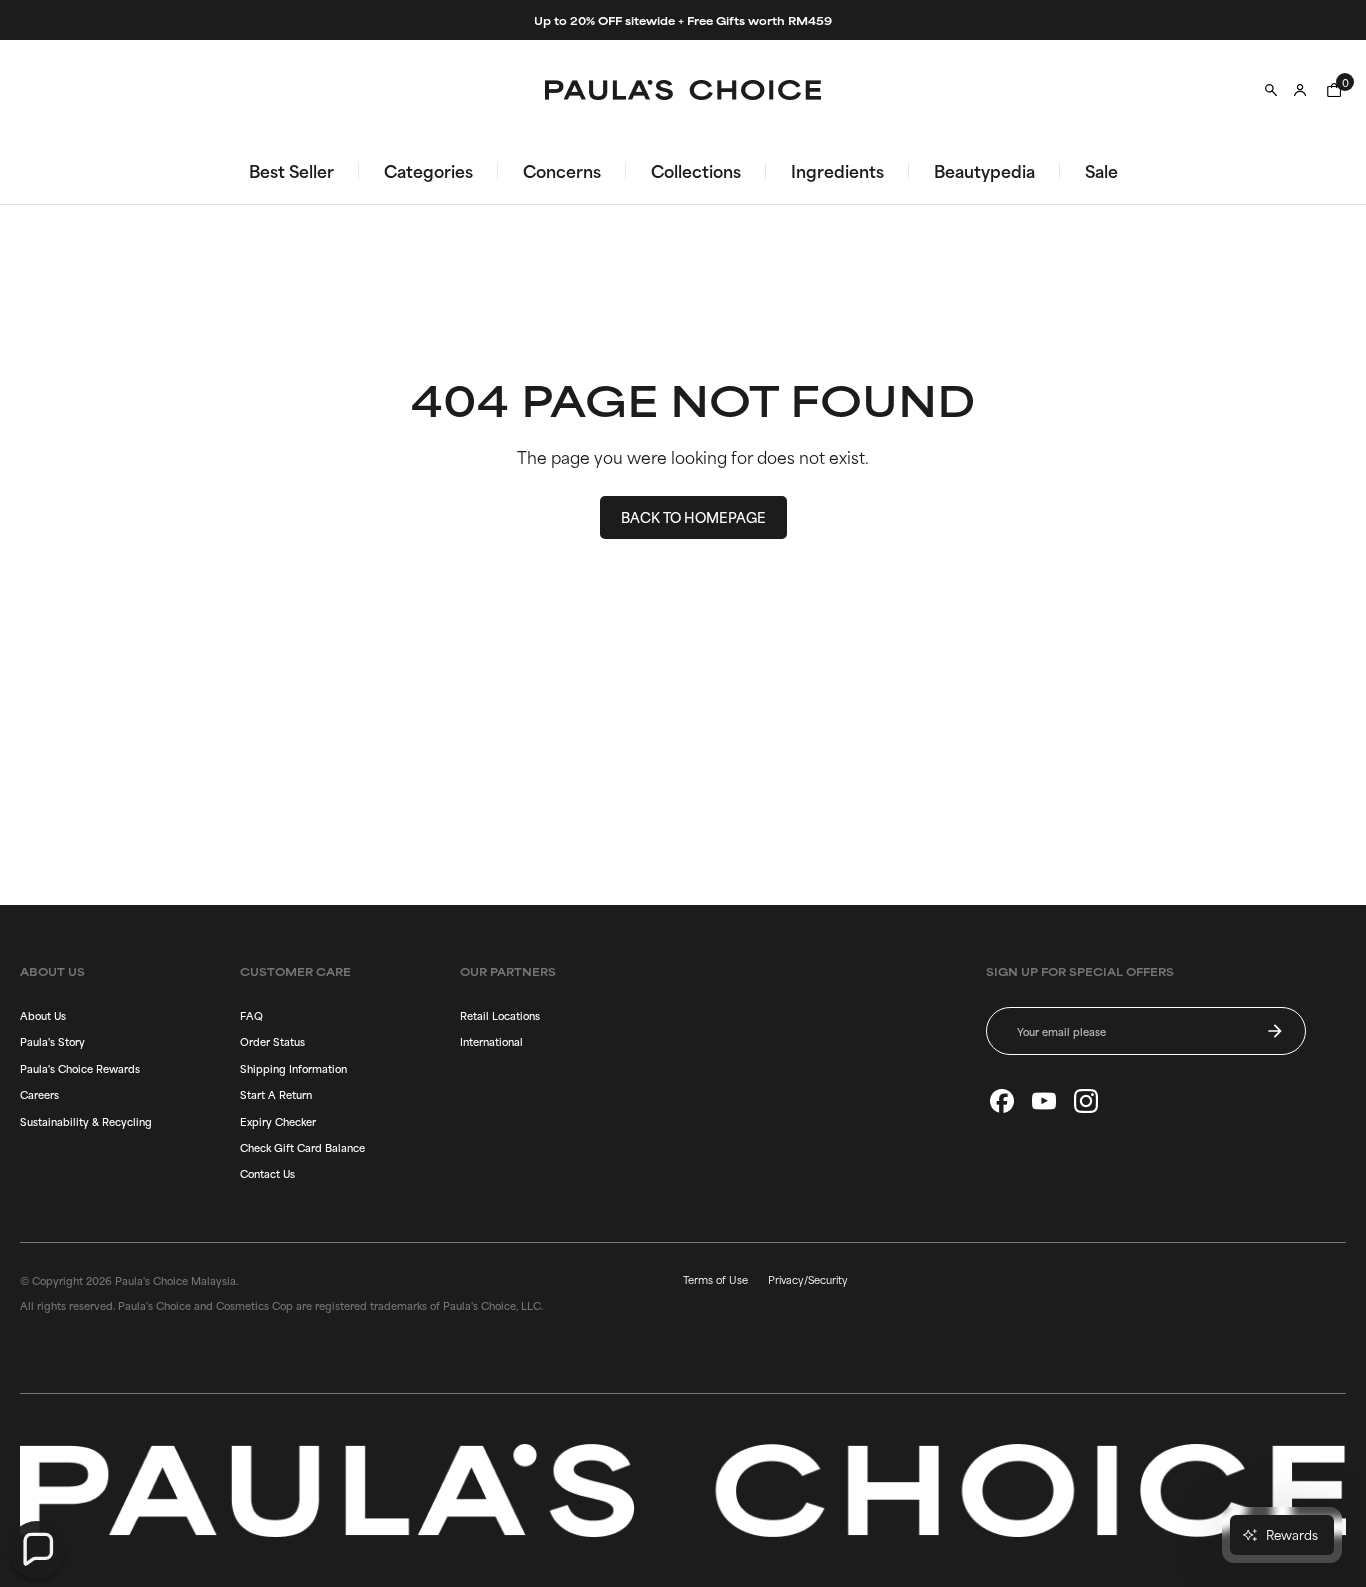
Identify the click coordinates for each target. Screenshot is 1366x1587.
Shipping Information (293, 1068)
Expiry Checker (278, 1121)
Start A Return (276, 1094)
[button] (37, 1550)
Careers (39, 1094)
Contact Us (267, 1173)
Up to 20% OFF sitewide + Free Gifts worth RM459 (683, 20)
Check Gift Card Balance (302, 1147)
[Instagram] (1086, 1101)
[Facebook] (1002, 1101)
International (491, 1041)
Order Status (272, 1041)
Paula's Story (52, 1041)
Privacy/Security (808, 1279)
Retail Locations (500, 1015)
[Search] (1271, 90)
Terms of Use (715, 1279)
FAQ (251, 1015)
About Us (43, 1015)
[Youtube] (1044, 1101)
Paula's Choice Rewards (80, 1068)
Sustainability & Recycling (86, 1121)
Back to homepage (693, 516)
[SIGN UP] (1275, 1031)
